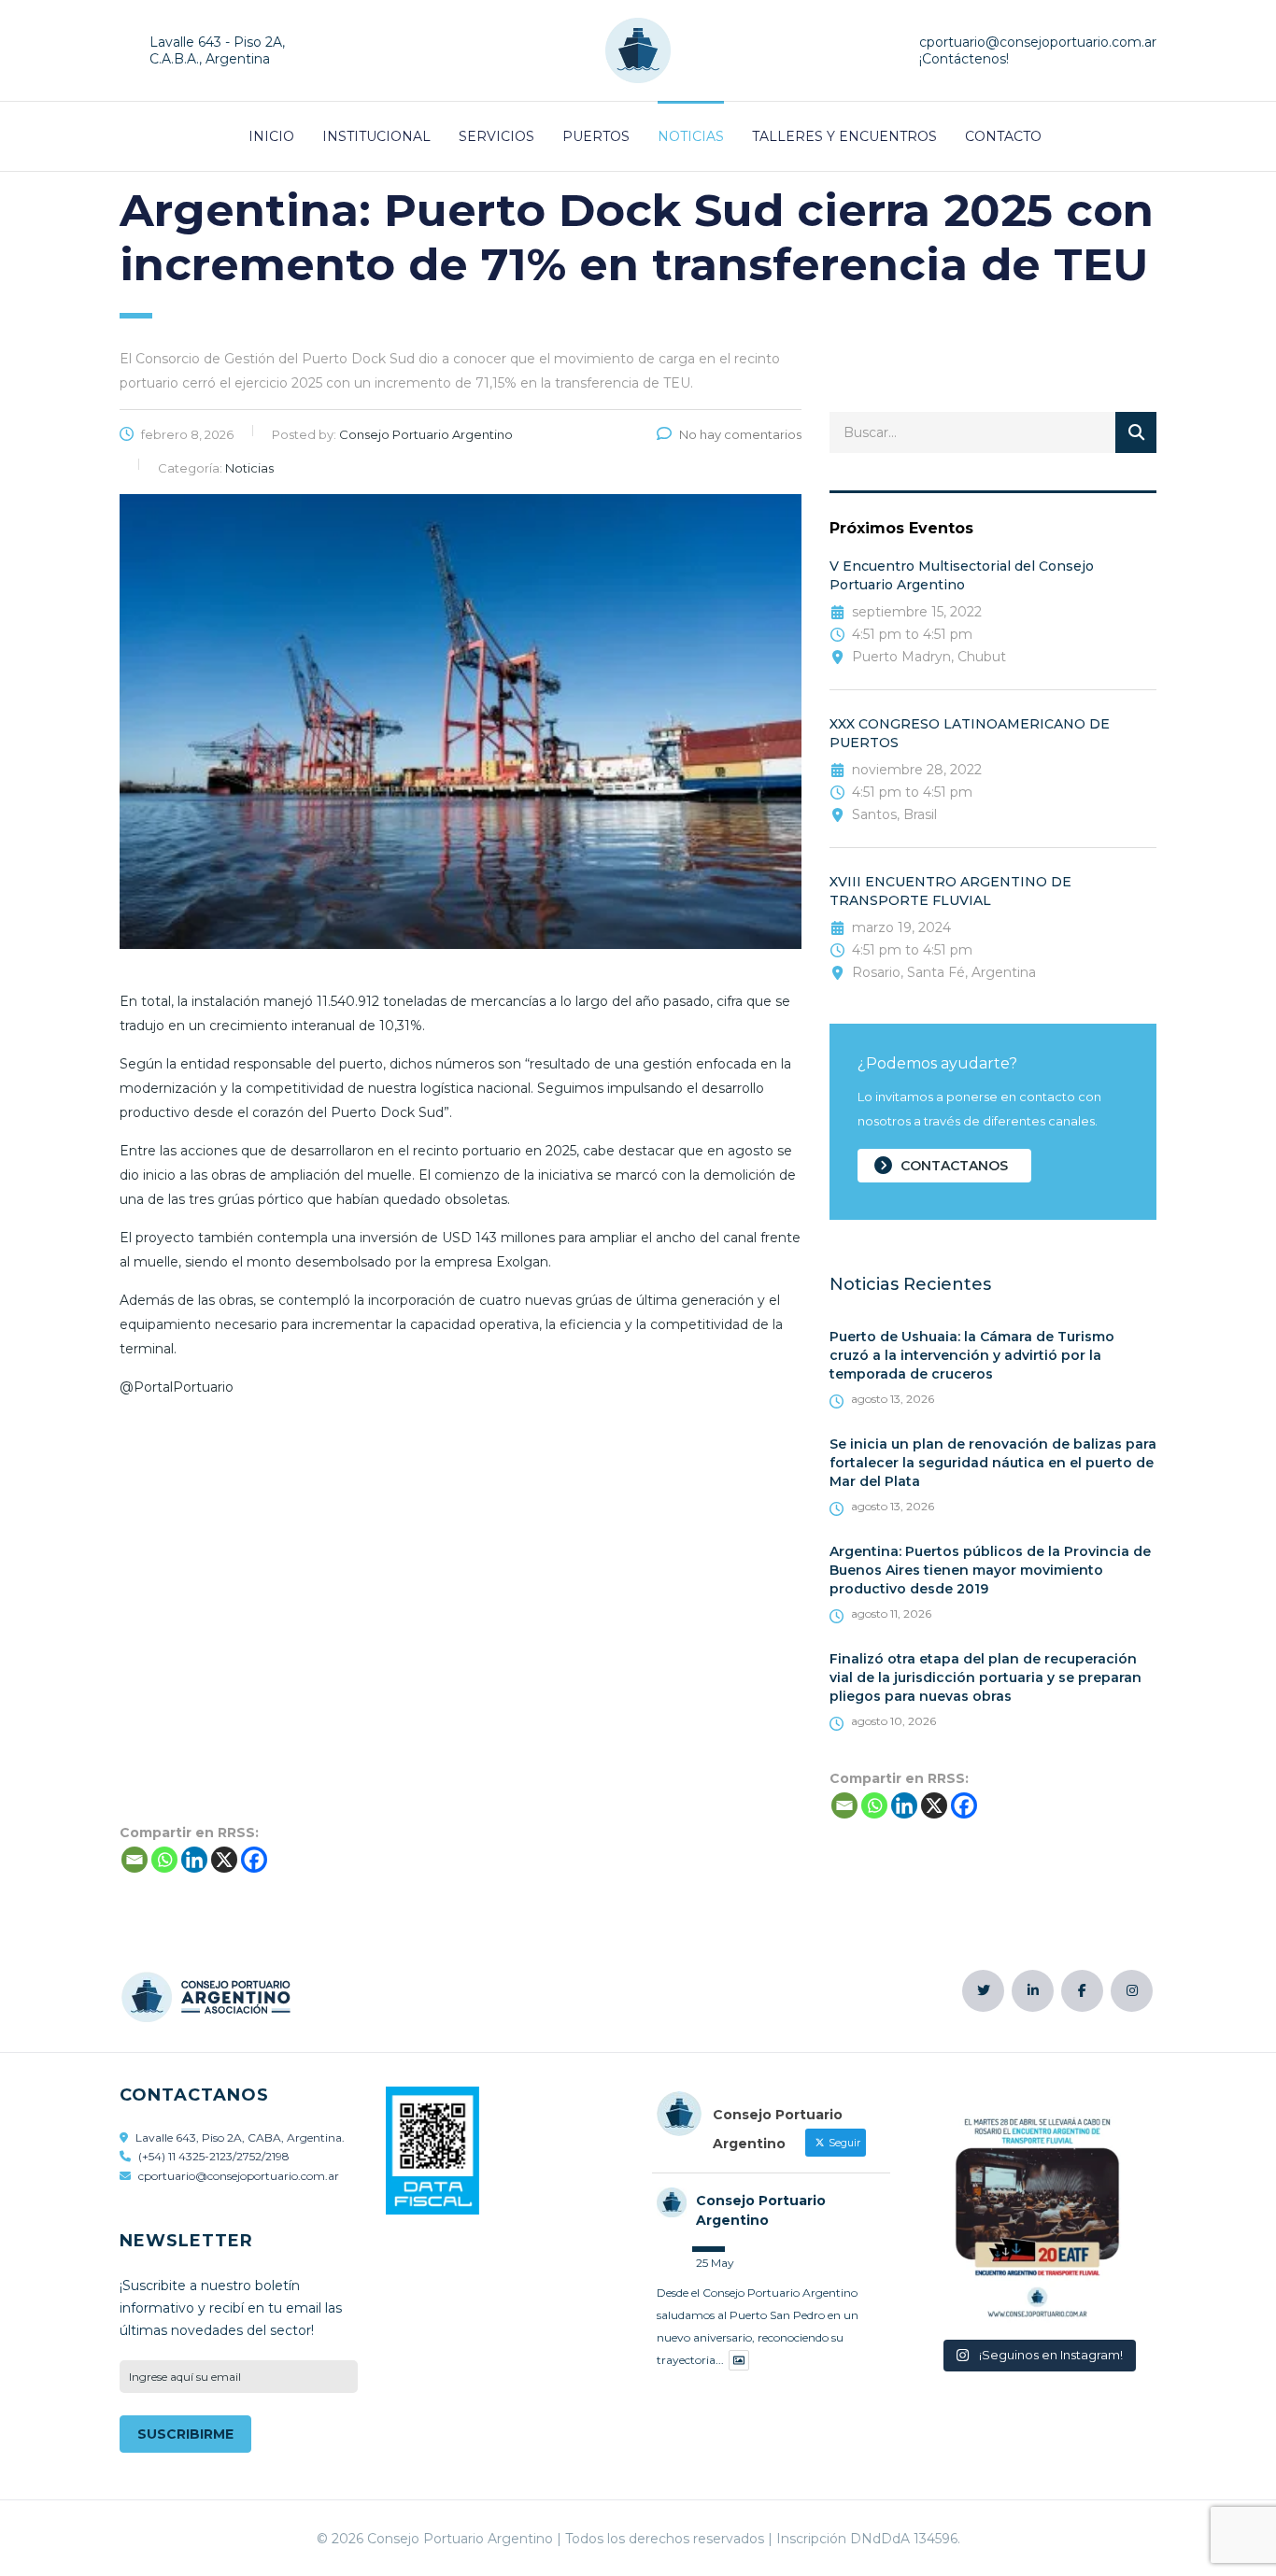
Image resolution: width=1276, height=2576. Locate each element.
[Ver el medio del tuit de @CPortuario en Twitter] (739, 2361)
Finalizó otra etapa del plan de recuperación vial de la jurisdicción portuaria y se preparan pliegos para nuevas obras (985, 1677)
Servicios (496, 136)
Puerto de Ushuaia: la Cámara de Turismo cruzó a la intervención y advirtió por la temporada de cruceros (972, 1355)
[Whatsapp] (874, 1805)
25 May (715, 2263)
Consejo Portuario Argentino (761, 2210)
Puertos (596, 136)
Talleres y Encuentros (844, 136)
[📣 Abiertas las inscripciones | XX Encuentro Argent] (1037, 2209)
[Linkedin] (904, 1805)
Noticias (691, 136)
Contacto (1003, 136)
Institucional (376, 136)
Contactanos (954, 1166)
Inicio (271, 136)
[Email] (844, 1805)
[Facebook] (964, 1805)
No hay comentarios (740, 434)
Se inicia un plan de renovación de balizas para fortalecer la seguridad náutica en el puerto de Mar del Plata (993, 1463)
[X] (934, 1805)
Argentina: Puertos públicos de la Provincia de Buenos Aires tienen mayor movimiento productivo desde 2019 (990, 1570)
